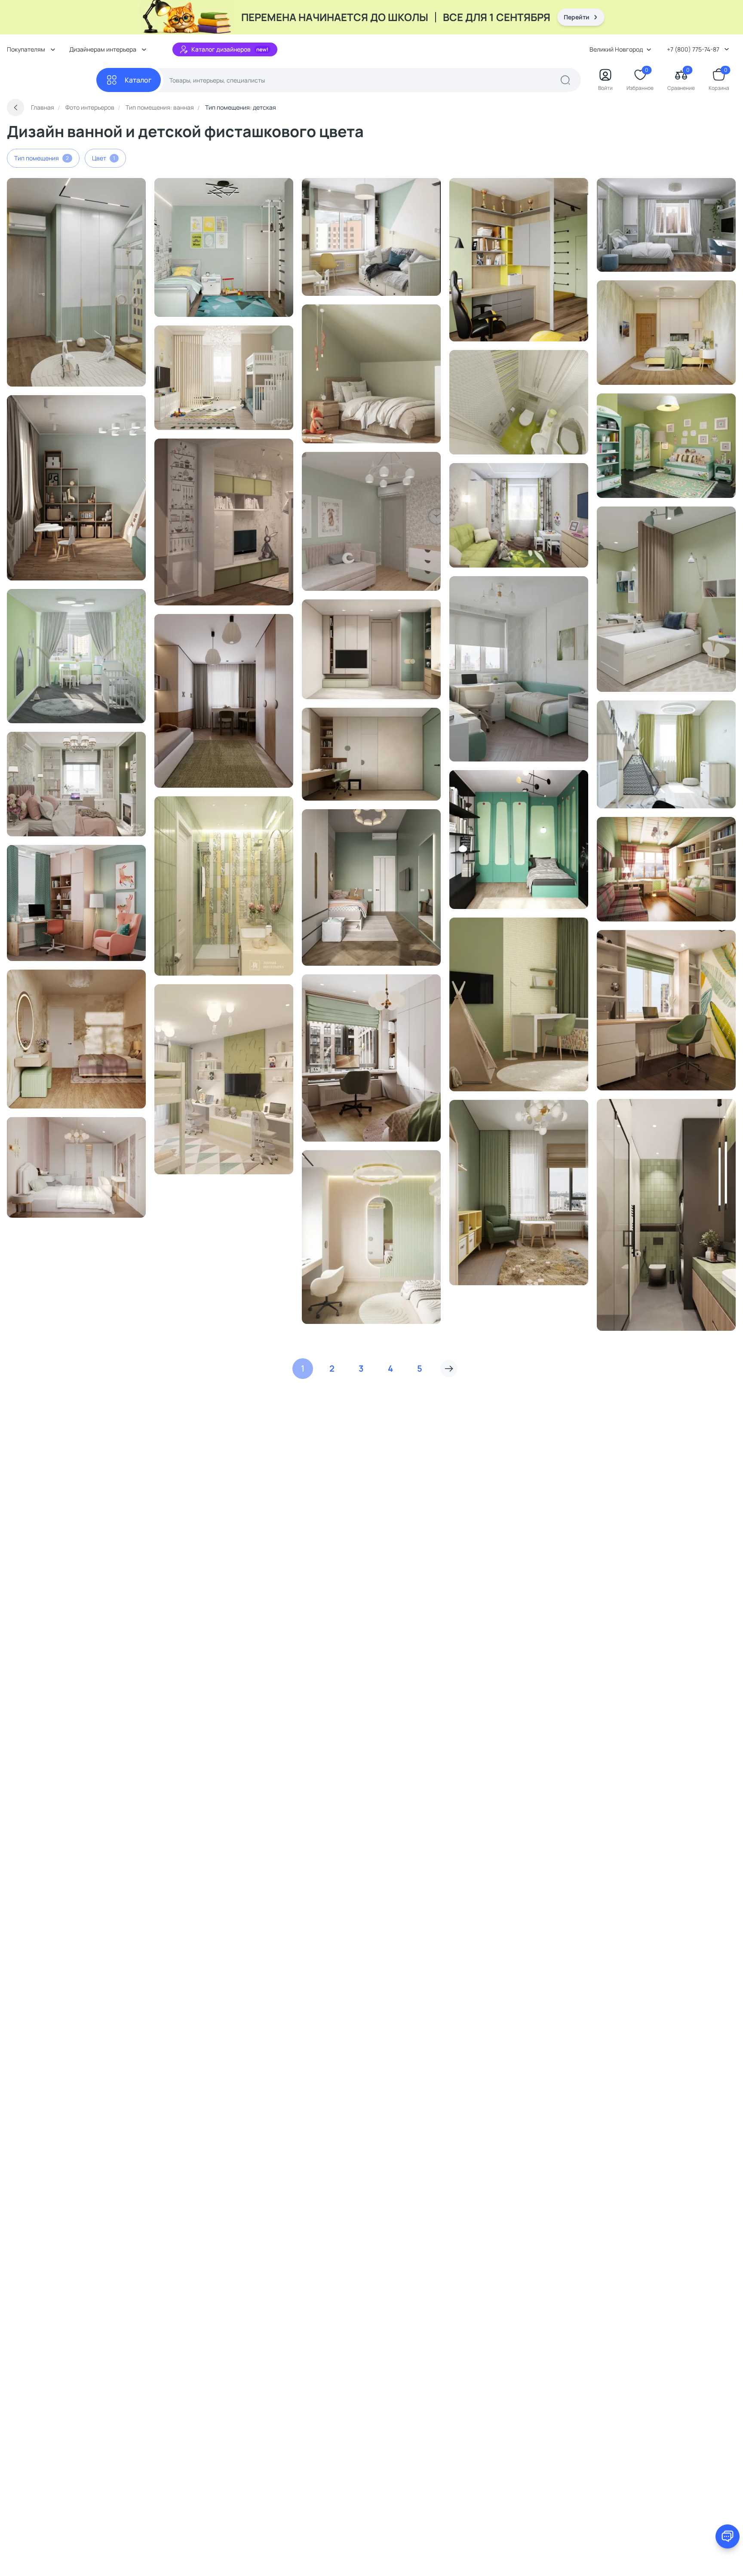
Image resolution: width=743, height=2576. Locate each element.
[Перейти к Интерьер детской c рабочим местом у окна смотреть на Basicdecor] (76, 903)
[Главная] (52, 80)
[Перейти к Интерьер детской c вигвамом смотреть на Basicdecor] (519, 1004)
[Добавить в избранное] (122, 188)
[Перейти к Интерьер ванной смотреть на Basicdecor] (519, 402)
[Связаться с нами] (728, 2536)
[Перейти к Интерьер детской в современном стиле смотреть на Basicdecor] (666, 446)
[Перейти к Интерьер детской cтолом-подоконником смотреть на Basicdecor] (666, 1010)
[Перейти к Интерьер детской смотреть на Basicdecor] (224, 247)
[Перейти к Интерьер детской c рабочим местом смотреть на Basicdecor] (76, 656)
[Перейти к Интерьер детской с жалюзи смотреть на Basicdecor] (371, 1058)
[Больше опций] (135, 188)
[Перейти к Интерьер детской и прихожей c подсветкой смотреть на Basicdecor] (371, 887)
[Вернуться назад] (15, 107)
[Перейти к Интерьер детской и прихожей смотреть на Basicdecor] (76, 282)
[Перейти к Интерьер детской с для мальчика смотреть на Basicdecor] (76, 488)
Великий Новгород (616, 49)
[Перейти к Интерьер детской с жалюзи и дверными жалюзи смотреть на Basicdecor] (519, 669)
